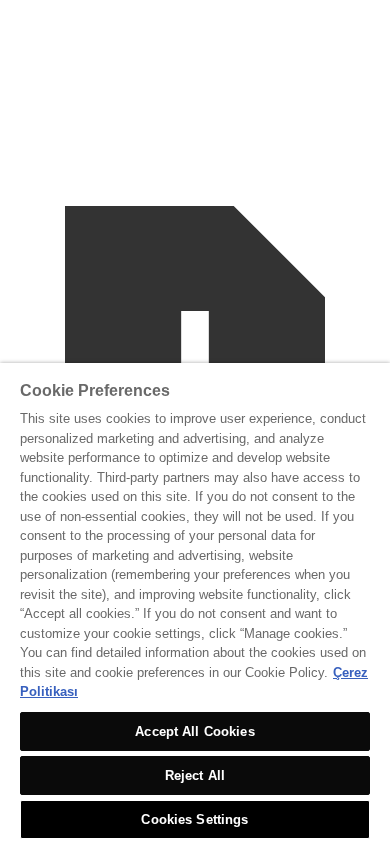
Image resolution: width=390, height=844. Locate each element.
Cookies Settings (194, 819)
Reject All (195, 775)
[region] (195, 603)
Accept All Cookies (194, 731)
